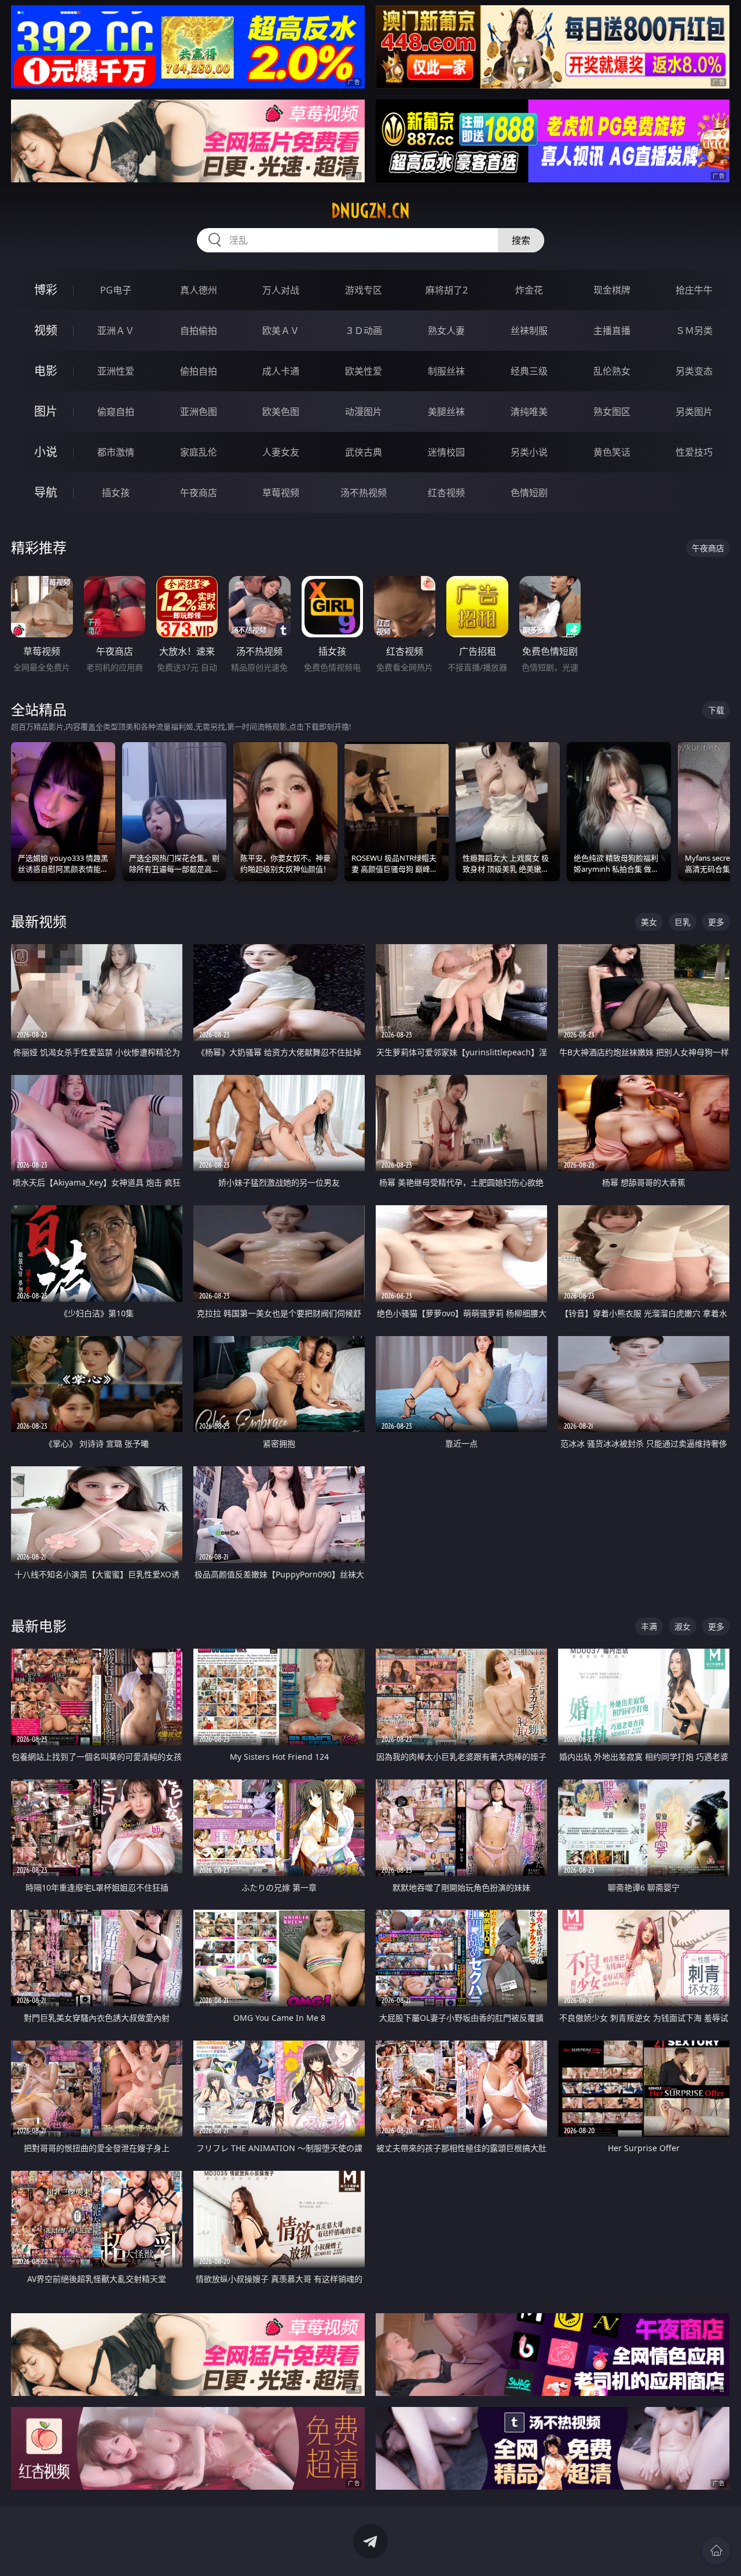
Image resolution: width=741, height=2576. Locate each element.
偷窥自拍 (116, 412)
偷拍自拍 (199, 371)
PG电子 (116, 290)
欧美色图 (281, 412)
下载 (716, 710)
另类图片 (694, 412)
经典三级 (529, 371)
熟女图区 (612, 412)
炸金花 (529, 290)
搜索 (521, 240)
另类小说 (529, 452)
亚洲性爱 (116, 371)
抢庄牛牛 (694, 290)
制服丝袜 (446, 371)
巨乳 (683, 922)
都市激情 (116, 452)
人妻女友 (281, 452)
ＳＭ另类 (694, 331)
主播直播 (612, 331)
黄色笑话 (612, 452)
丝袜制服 (529, 331)
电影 (46, 371)
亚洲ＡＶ (116, 331)
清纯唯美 (529, 412)
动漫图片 (364, 412)
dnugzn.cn (370, 211)
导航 (46, 492)
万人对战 (281, 290)
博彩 (46, 290)
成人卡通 (281, 371)
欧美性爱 (364, 371)
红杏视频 (446, 493)
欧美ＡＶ (281, 331)
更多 (716, 922)
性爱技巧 (694, 452)
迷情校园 (446, 452)
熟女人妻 (446, 331)
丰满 (649, 1626)
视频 (46, 330)
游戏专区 (364, 290)
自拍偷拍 (199, 331)
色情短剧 (529, 493)
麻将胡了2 (447, 290)
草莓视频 (281, 493)
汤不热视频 (364, 493)
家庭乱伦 (199, 452)
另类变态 (694, 371)
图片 (46, 411)
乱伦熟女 (612, 371)
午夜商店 (199, 493)
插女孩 (116, 493)
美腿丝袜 (446, 412)
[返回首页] (716, 2551)
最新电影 (39, 1626)
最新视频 (39, 921)
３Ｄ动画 (364, 331)
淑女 (683, 1626)
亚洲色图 (199, 412)
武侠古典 (364, 452)
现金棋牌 (612, 290)
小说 (46, 452)
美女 (649, 922)
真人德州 (199, 290)
